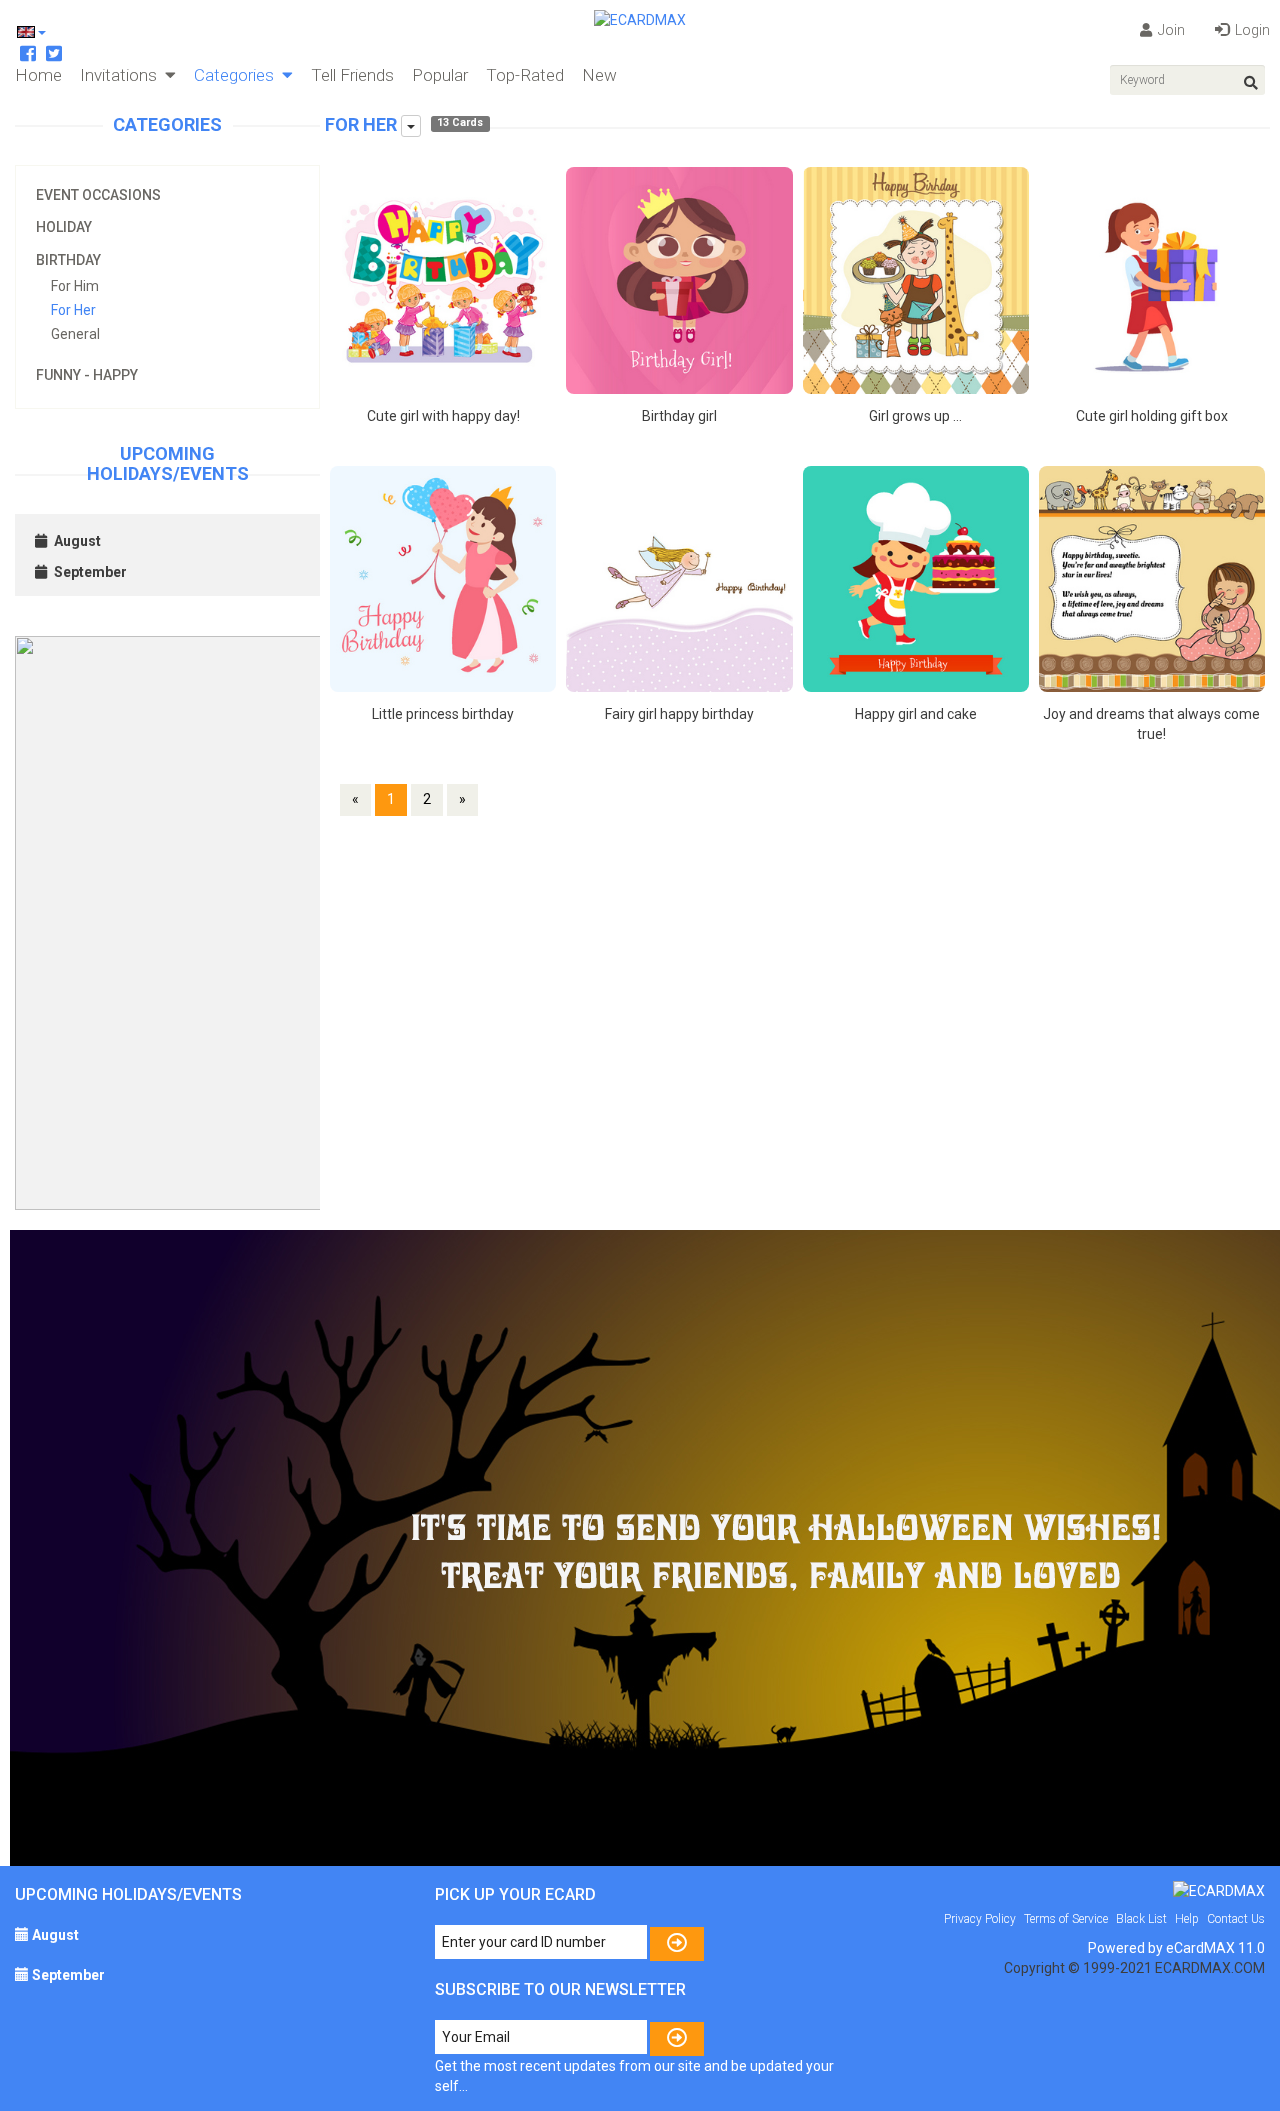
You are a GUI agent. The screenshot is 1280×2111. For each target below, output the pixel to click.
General (75, 334)
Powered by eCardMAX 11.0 (1176, 1948)
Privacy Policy (980, 1919)
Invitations (122, 75)
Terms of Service (1066, 1919)
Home (38, 75)
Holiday (64, 227)
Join (1170, 30)
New (599, 75)
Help (1187, 1919)
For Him (75, 286)
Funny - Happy (87, 375)
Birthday (68, 260)
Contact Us (1236, 1919)
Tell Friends (352, 75)
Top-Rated (525, 75)
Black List (1141, 1919)
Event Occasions (98, 195)
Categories (238, 75)
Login (1251, 30)
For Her (73, 310)
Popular (440, 75)
